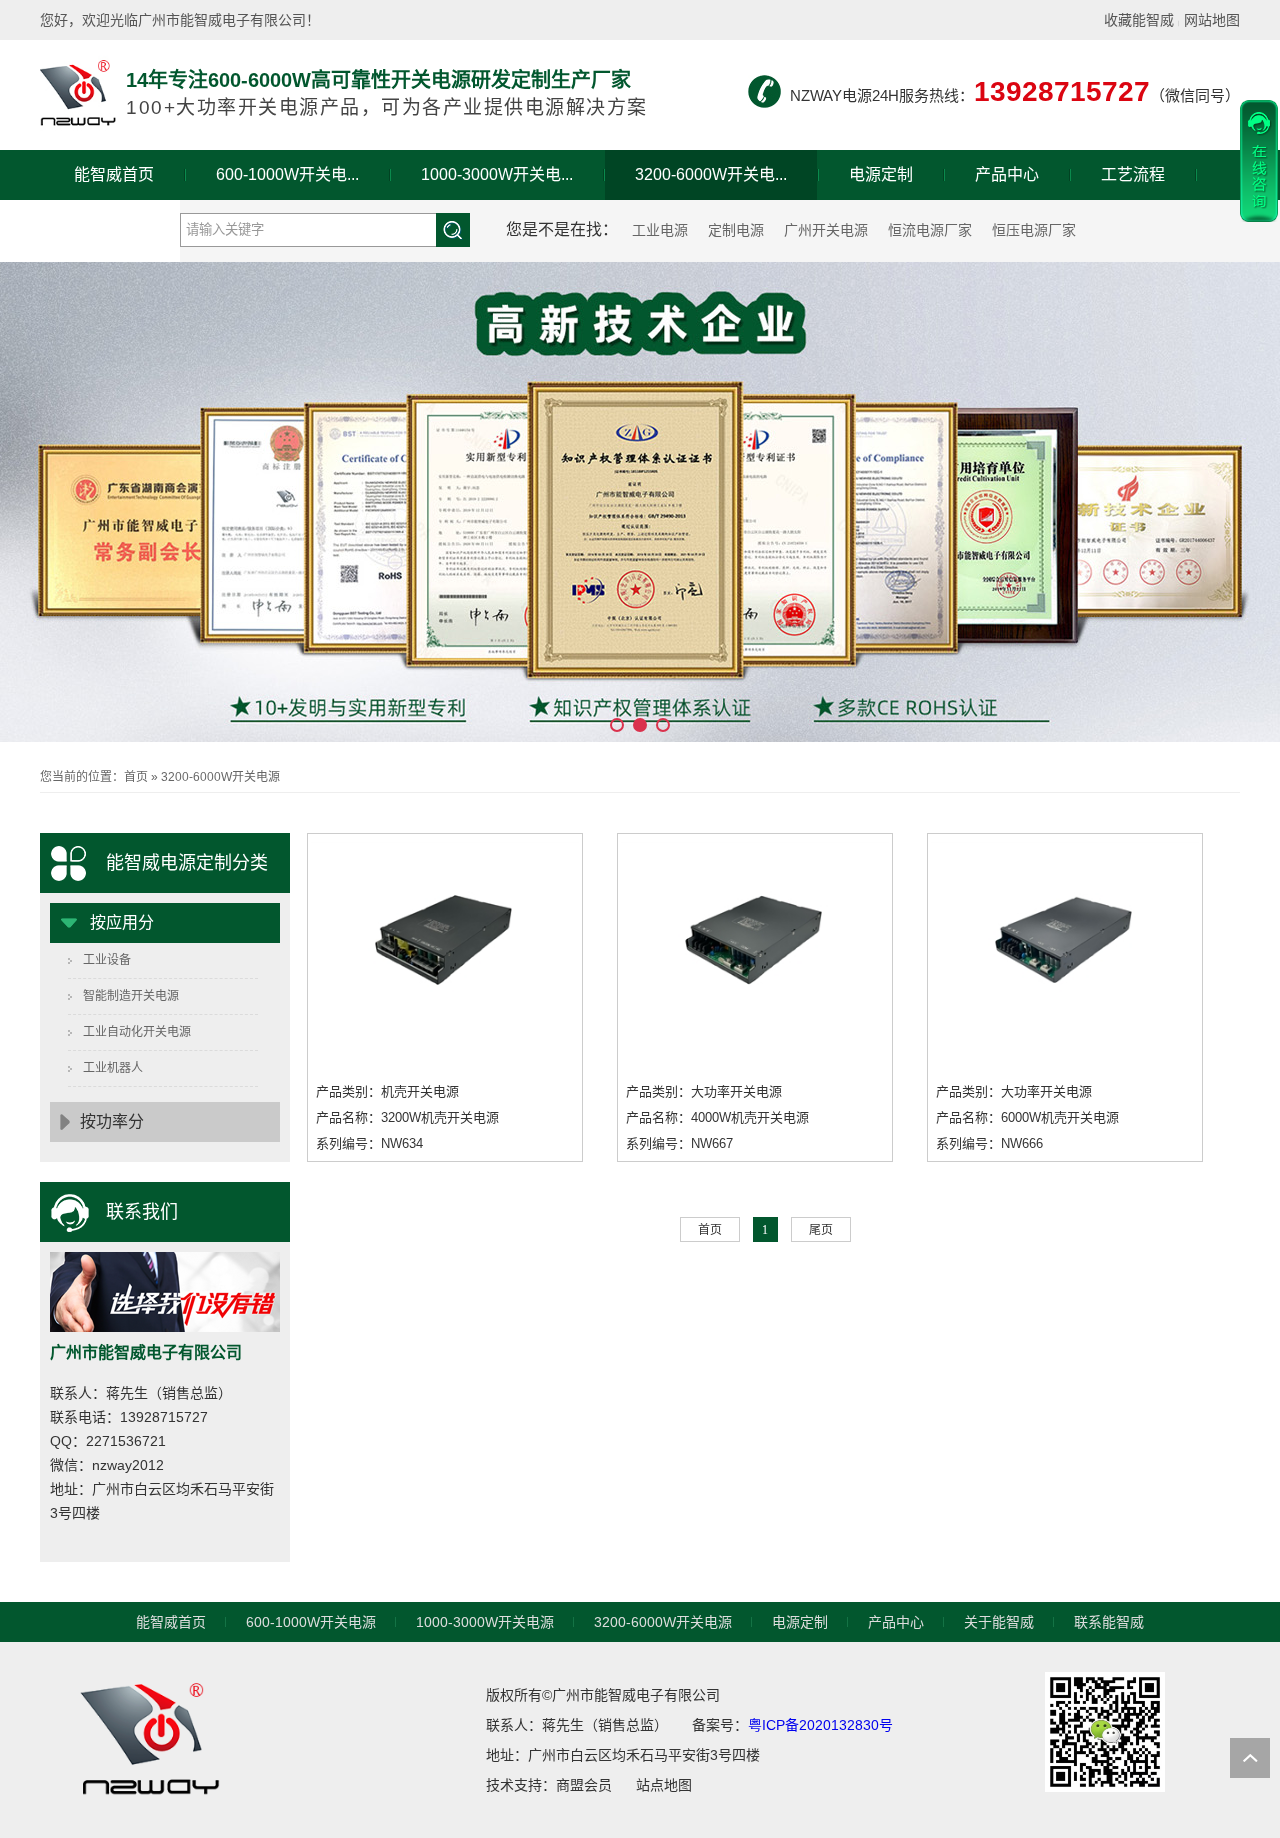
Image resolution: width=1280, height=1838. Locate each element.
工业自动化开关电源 (137, 1032)
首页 (136, 777)
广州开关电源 (826, 230)
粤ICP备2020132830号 (820, 1725)
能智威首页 (114, 174)
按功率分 (112, 1121)
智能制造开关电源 (131, 996)
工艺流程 (1133, 174)
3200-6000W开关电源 (220, 777)
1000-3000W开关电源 (485, 1622)
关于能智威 (110, 224)
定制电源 (736, 230)
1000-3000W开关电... (497, 174)
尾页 (821, 1230)
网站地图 (1212, 20)
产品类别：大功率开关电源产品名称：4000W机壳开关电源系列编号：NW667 (717, 1117)
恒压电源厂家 (1034, 230)
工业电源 (660, 230)
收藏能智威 (1139, 20)
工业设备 (107, 960)
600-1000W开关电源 (311, 1622)
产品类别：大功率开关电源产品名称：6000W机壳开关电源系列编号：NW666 (1027, 1117)
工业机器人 (113, 1068)
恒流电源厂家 (930, 230)
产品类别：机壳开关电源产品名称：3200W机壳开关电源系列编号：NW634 (407, 1117)
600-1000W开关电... (287, 174)
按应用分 (122, 922)
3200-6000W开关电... (711, 174)
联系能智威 (1109, 1622)
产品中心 (1007, 174)
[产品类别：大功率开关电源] (445, 943)
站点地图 (664, 1785)
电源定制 (881, 174)
